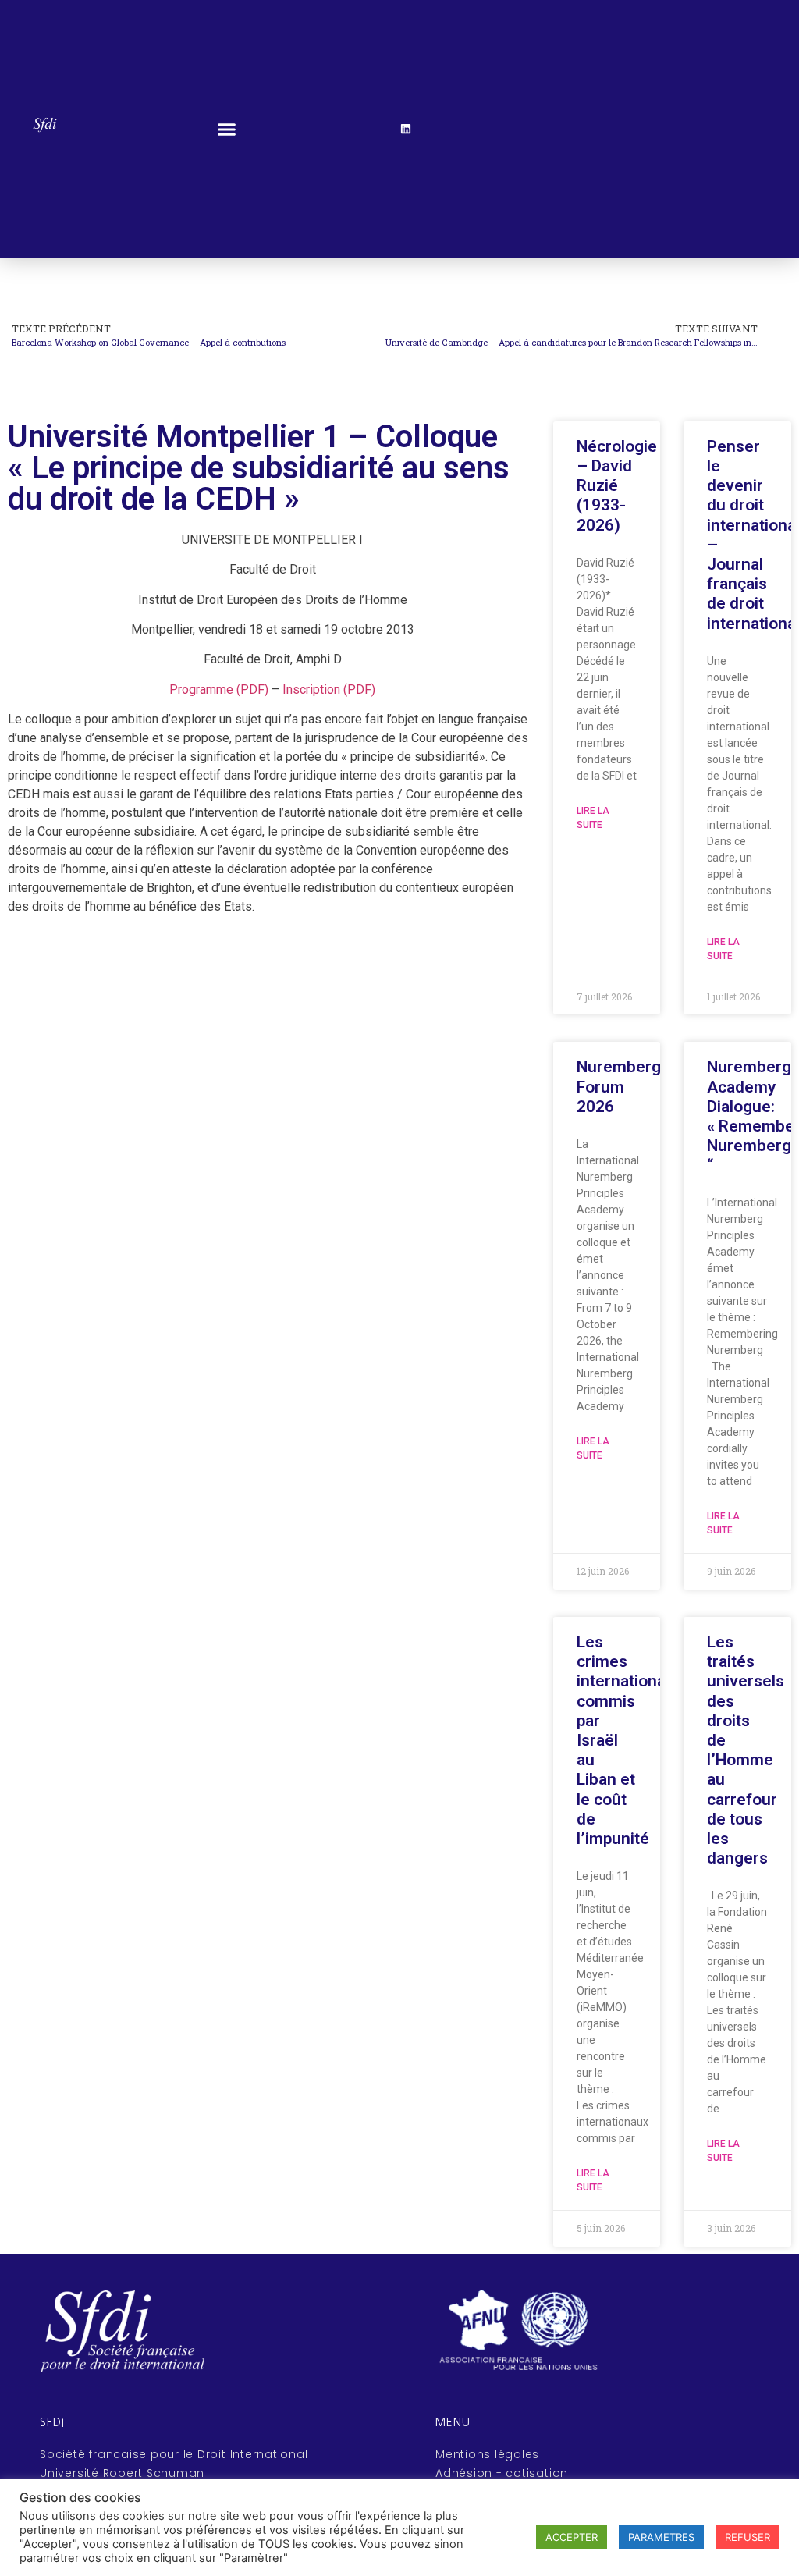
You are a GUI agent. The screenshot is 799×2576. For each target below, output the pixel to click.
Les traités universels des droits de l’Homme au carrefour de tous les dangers (746, 1750)
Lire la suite (593, 818)
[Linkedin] (406, 129)
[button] (226, 129)
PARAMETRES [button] (661, 2537)
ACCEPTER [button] (572, 2537)
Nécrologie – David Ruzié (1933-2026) (617, 486)
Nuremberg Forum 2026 (619, 1086)
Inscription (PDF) (329, 689)
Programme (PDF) (219, 689)
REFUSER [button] (748, 2537)
